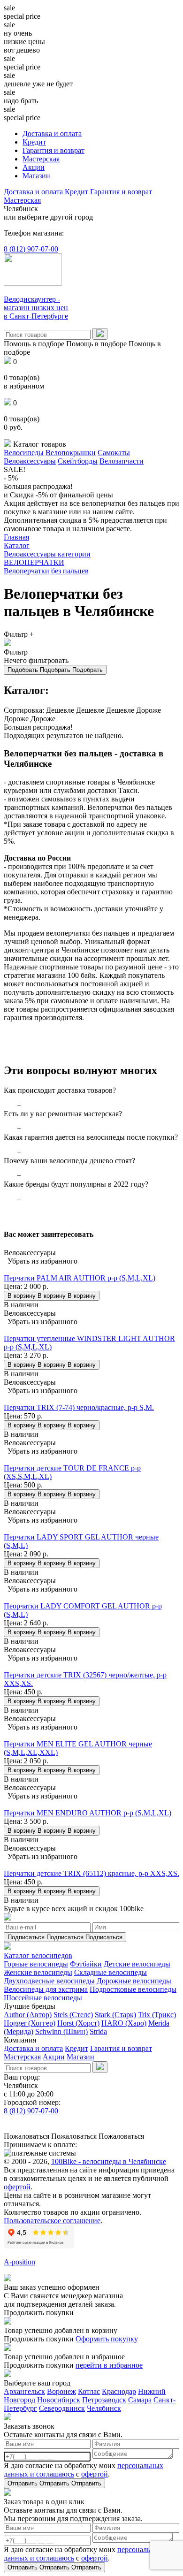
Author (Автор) (28, 2015)
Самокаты (114, 453)
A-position (19, 2262)
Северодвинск (62, 2408)
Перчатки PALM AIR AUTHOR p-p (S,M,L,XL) (80, 1278)
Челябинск (104, 2408)
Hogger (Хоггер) (30, 2023)
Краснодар (119, 2391)
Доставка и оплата (52, 133)
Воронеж (61, 2391)
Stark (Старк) (115, 2015)
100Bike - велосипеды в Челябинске (109, 2161)
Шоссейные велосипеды (43, 1998)
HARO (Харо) (124, 2023)
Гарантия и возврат (53, 150)
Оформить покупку (107, 2339)
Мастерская (41, 159)
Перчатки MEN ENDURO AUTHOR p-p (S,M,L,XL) (88, 1813)
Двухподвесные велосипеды (49, 1981)
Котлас (89, 2391)
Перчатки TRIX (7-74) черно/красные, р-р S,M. (79, 1407)
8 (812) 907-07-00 (31, 249)
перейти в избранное (109, 2365)
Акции (34, 167)
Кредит (34, 142)
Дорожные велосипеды (134, 1981)
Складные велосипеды (111, 1972)
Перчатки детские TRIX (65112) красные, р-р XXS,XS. (91, 1873)
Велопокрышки (71, 453)
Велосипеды (24, 453)
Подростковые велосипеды (133, 1989)
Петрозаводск (104, 2400)
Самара (140, 2400)
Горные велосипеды (36, 1964)
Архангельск (24, 2391)
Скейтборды (78, 461)
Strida (98, 2031)
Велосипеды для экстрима (46, 1989)
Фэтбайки (86, 1964)
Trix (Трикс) (157, 2015)
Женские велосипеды (38, 1972)
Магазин (36, 176)
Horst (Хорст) (78, 2023)
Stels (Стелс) (73, 2015)
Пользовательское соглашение (52, 2221)
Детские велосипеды (137, 1964)
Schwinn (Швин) (61, 2031)
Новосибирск (59, 2400)
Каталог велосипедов (38, 1955)
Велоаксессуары (30, 461)
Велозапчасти (122, 461)
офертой (17, 2187)
